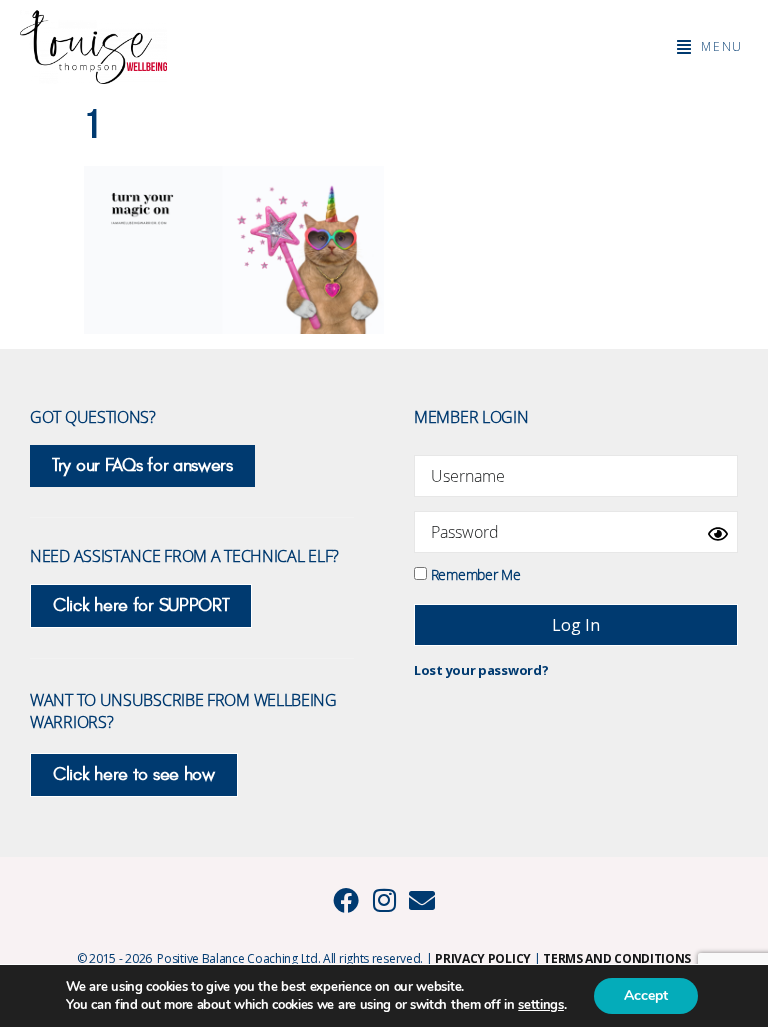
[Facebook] (346, 900)
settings (541, 1005)
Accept (646, 995)
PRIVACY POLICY (483, 958)
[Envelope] (422, 900)
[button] (710, 47)
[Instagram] (384, 900)
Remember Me (473, 573)
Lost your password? (481, 670)
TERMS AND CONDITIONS (617, 958)
